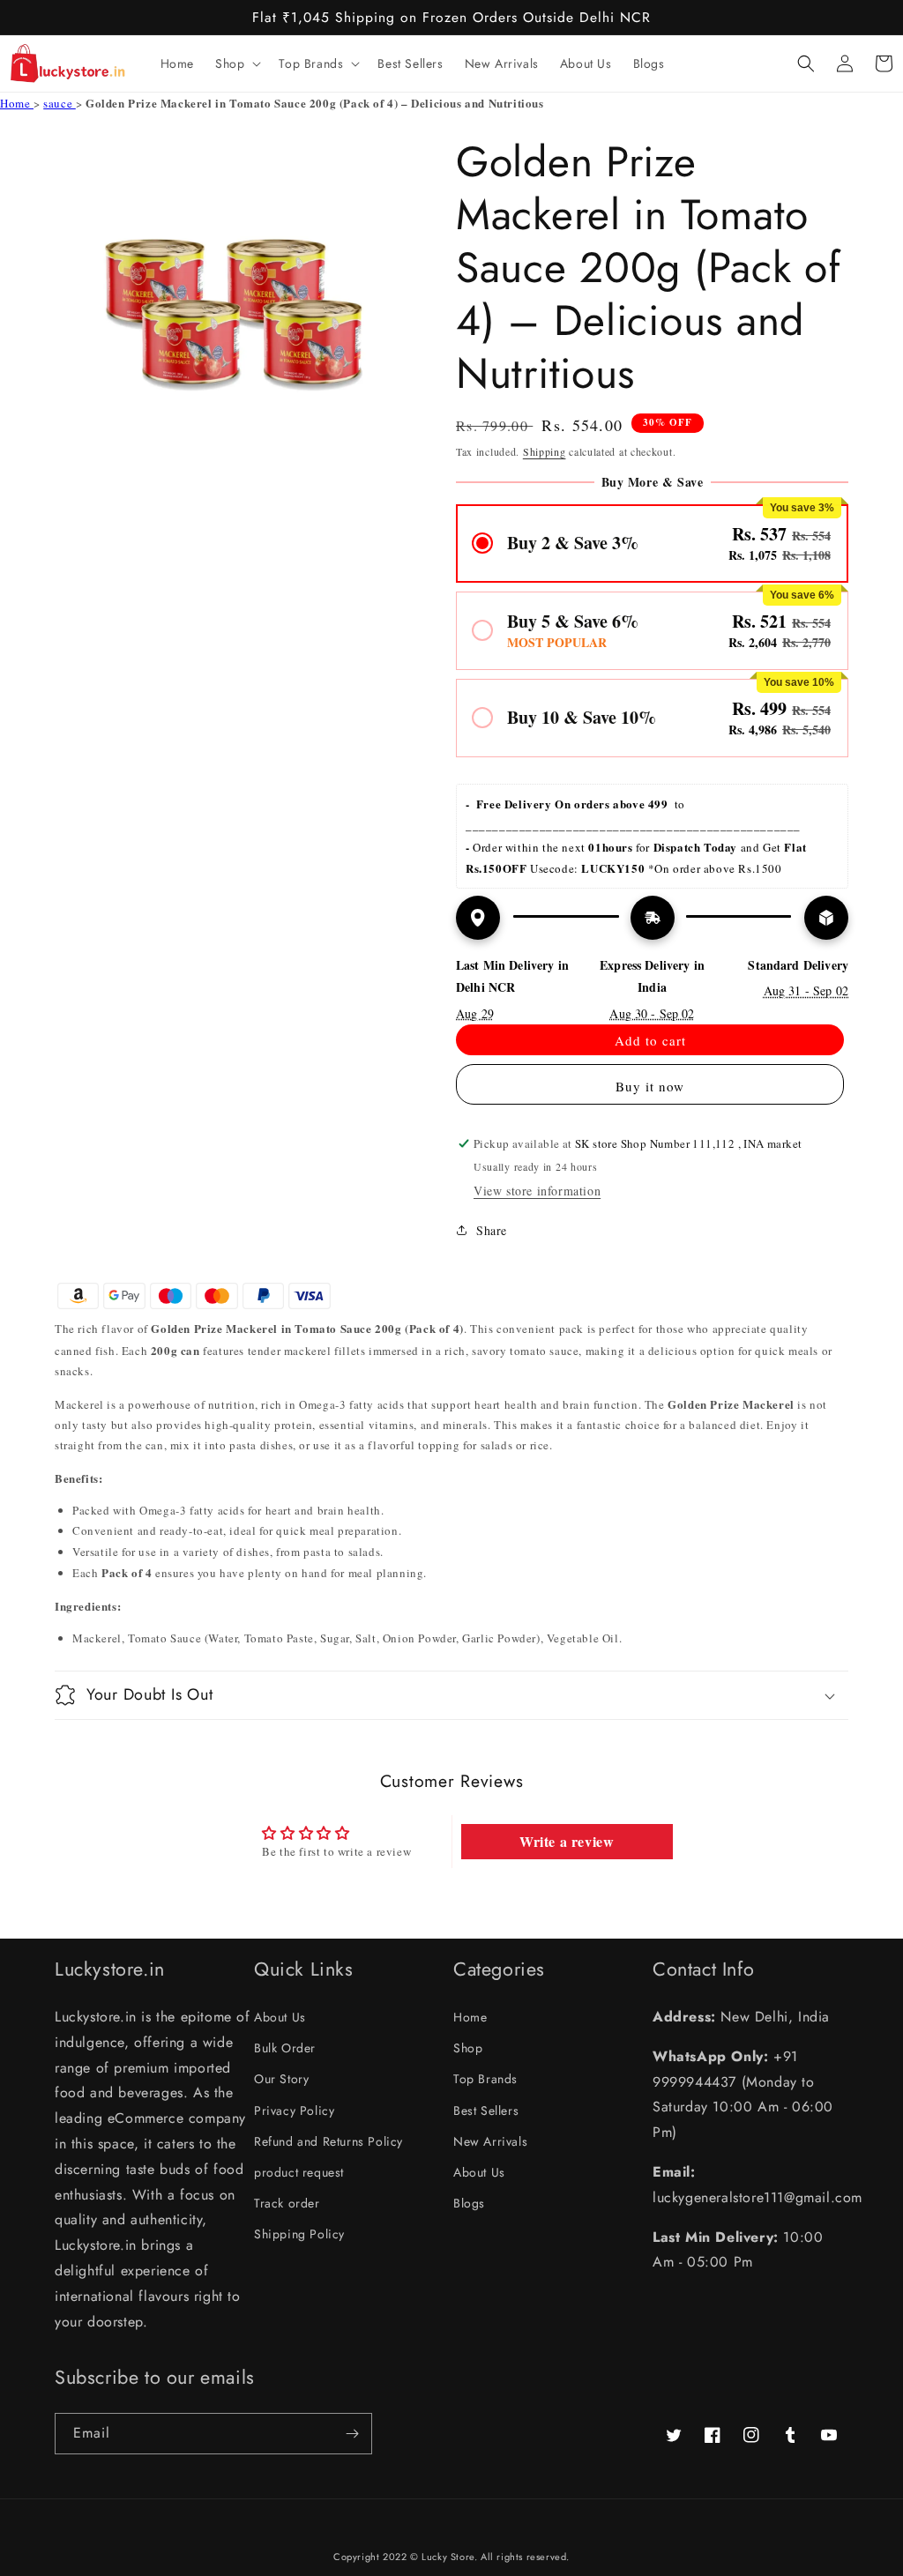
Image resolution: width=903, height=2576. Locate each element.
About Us (280, 2017)
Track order (287, 2203)
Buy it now (650, 1086)
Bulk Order (285, 2048)
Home (17, 103)
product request (299, 2172)
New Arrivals (490, 2141)
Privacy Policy (294, 2111)
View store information (537, 1191)
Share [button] (492, 1230)
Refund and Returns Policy (328, 2141)
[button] (236, 63)
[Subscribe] (352, 2434)
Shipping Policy (299, 2234)
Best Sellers (486, 2111)
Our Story (281, 2079)
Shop (468, 2048)
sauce (60, 103)
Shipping (545, 451)
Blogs (469, 2203)
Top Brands (485, 2079)
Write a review (567, 1841)
